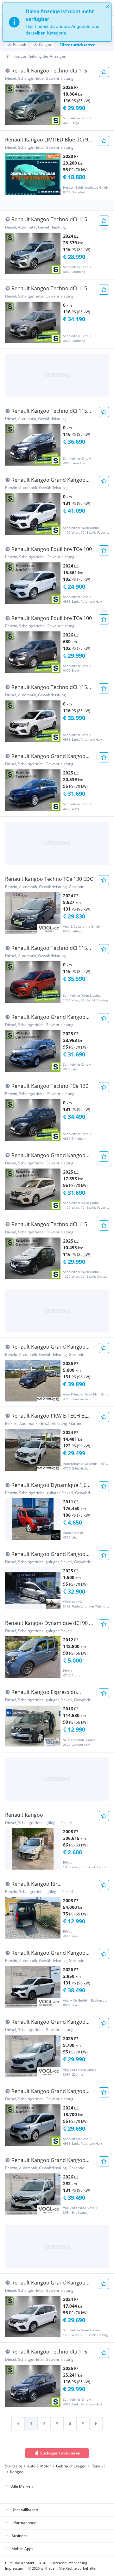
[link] (18, 2424)
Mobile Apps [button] (22, 2549)
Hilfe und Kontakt (20, 2563)
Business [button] (19, 2536)
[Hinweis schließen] (108, 6)
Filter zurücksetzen (78, 45)
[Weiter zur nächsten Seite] (96, 2424)
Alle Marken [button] (22, 2486)
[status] (57, 22)
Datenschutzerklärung (69, 2563)
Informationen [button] (24, 2523)
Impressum (14, 2568)
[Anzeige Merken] (104, 72)
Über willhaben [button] (25, 2510)
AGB (43, 2563)
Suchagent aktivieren (60, 2453)
